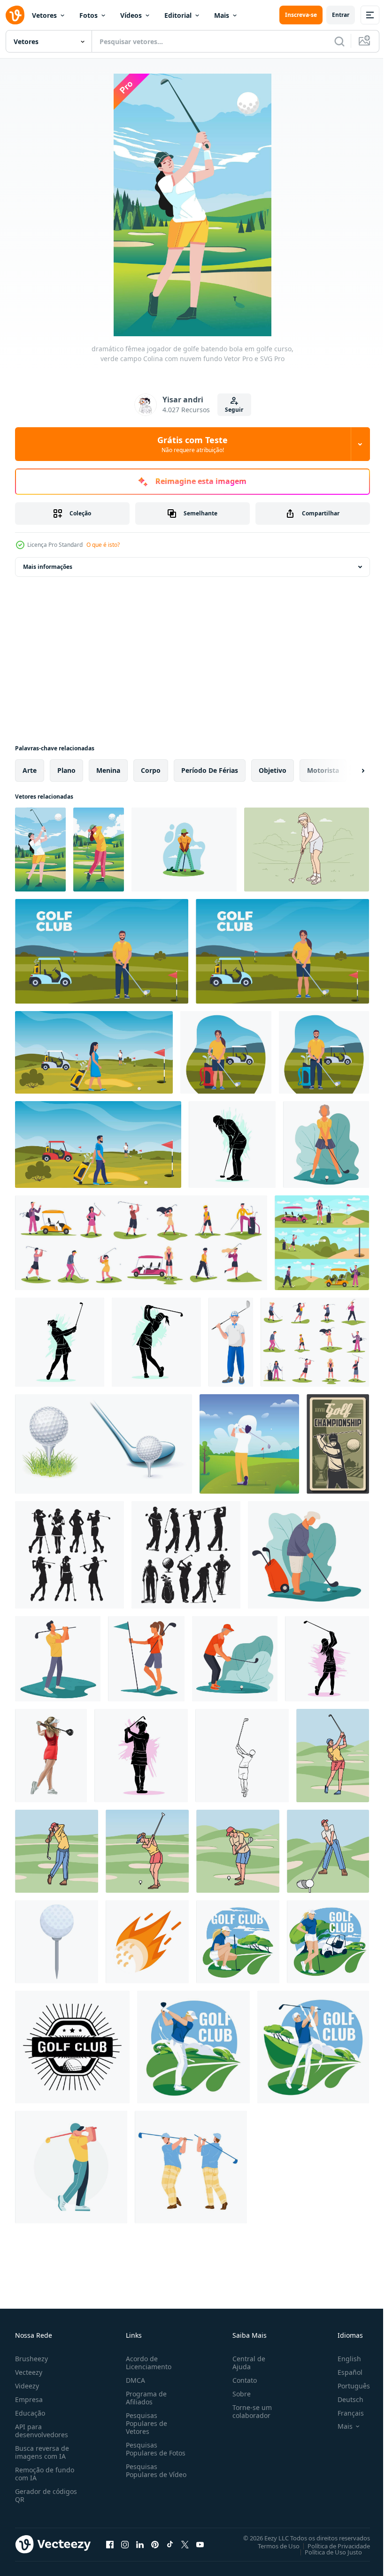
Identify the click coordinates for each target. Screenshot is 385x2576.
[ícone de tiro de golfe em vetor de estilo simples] (147, 1942)
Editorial (178, 15)
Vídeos (131, 15)
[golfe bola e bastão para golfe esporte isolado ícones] (104, 1444)
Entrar (341, 15)
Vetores (44, 15)
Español (343, 2372)
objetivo (273, 770)
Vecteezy (29, 2372)
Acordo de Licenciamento (147, 2363)
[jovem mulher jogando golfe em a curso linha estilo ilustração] (333, 1756)
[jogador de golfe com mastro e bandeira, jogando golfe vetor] (146, 1659)
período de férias (210, 770)
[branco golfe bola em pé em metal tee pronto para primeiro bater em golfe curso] (57, 1942)
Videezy (27, 2386)
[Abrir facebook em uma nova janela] (110, 2544)
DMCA (134, 2380)
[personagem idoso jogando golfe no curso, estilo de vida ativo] (235, 1659)
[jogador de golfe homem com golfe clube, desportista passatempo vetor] (231, 1342)
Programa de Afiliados (144, 2398)
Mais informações (48, 567)
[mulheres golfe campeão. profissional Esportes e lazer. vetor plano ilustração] (238, 1942)
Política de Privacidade (332, 2546)
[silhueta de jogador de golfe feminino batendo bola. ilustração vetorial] (156, 1342)
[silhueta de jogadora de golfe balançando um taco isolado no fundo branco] (60, 1342)
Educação (30, 2413)
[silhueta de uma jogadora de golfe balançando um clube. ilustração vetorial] (327, 1659)
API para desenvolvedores (42, 2431)
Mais (222, 15)
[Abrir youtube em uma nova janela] (200, 2544)
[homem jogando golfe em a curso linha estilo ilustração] (328, 1851)
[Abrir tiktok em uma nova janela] (170, 2544)
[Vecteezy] (15, 15)
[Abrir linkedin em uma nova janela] (140, 2544)
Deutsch (343, 2399)
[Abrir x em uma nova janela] (185, 2544)
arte (30, 770)
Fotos (89, 15)
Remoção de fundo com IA (45, 2474)
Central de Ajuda (245, 2363)
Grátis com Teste (192, 444)
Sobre (238, 2394)
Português (347, 2386)
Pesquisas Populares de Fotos (154, 2449)
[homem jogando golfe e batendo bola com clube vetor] (191, 2167)
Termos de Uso (272, 2546)
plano (66, 770)
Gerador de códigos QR (46, 2495)
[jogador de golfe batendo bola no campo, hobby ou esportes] (326, 1144)
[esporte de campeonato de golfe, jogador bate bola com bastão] (338, 1444)
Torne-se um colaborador (248, 2411)
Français (344, 2413)
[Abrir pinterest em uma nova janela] (155, 2544)
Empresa (29, 2399)
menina (108, 770)
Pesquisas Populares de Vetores (145, 2423)
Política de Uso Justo (326, 2552)
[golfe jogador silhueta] (69, 1555)
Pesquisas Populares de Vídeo (145, 2474)
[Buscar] (339, 41)
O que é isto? (103, 545)
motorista (323, 770)
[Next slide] (348, 771)
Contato (241, 2380)
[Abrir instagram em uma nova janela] (125, 2544)
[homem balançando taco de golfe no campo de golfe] (249, 1444)
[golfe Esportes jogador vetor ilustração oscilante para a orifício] (71, 2167)
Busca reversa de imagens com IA (42, 2452)
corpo (151, 770)
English (342, 2359)
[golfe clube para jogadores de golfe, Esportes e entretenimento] (72, 2047)
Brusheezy (31, 2359)
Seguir (234, 410)
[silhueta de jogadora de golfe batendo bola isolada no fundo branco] (141, 1756)
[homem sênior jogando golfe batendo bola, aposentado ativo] (308, 1555)
